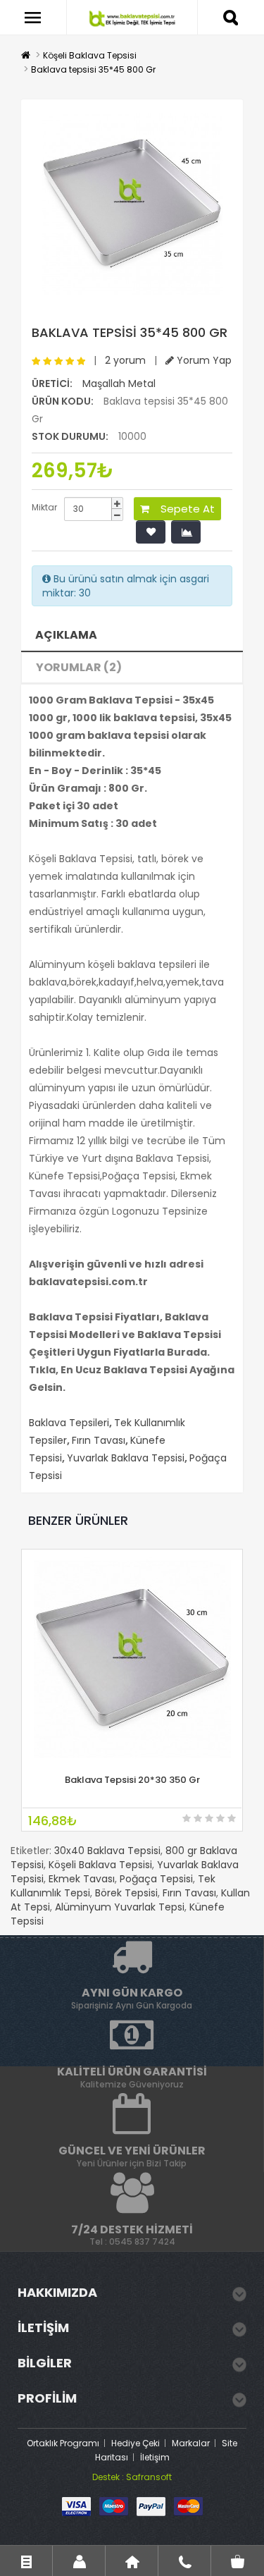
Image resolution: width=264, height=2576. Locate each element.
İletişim (155, 2457)
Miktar (44, 507)
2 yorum (125, 360)
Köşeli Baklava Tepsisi (90, 55)
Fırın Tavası (99, 1440)
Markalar (191, 2443)
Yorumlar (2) (79, 667)
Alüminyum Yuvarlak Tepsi (120, 1907)
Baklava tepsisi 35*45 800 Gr (93, 69)
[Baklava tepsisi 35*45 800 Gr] (132, 204)
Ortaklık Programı (63, 2443)
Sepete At (182, 509)
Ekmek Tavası (82, 1879)
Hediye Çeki (136, 2443)
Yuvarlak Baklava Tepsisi (126, 1458)
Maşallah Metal (119, 384)
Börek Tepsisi (126, 1893)
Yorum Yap (203, 360)
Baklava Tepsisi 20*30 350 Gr (132, 1780)
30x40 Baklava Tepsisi (107, 1851)
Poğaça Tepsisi (156, 1879)
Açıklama (66, 635)
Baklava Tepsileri (69, 1423)
